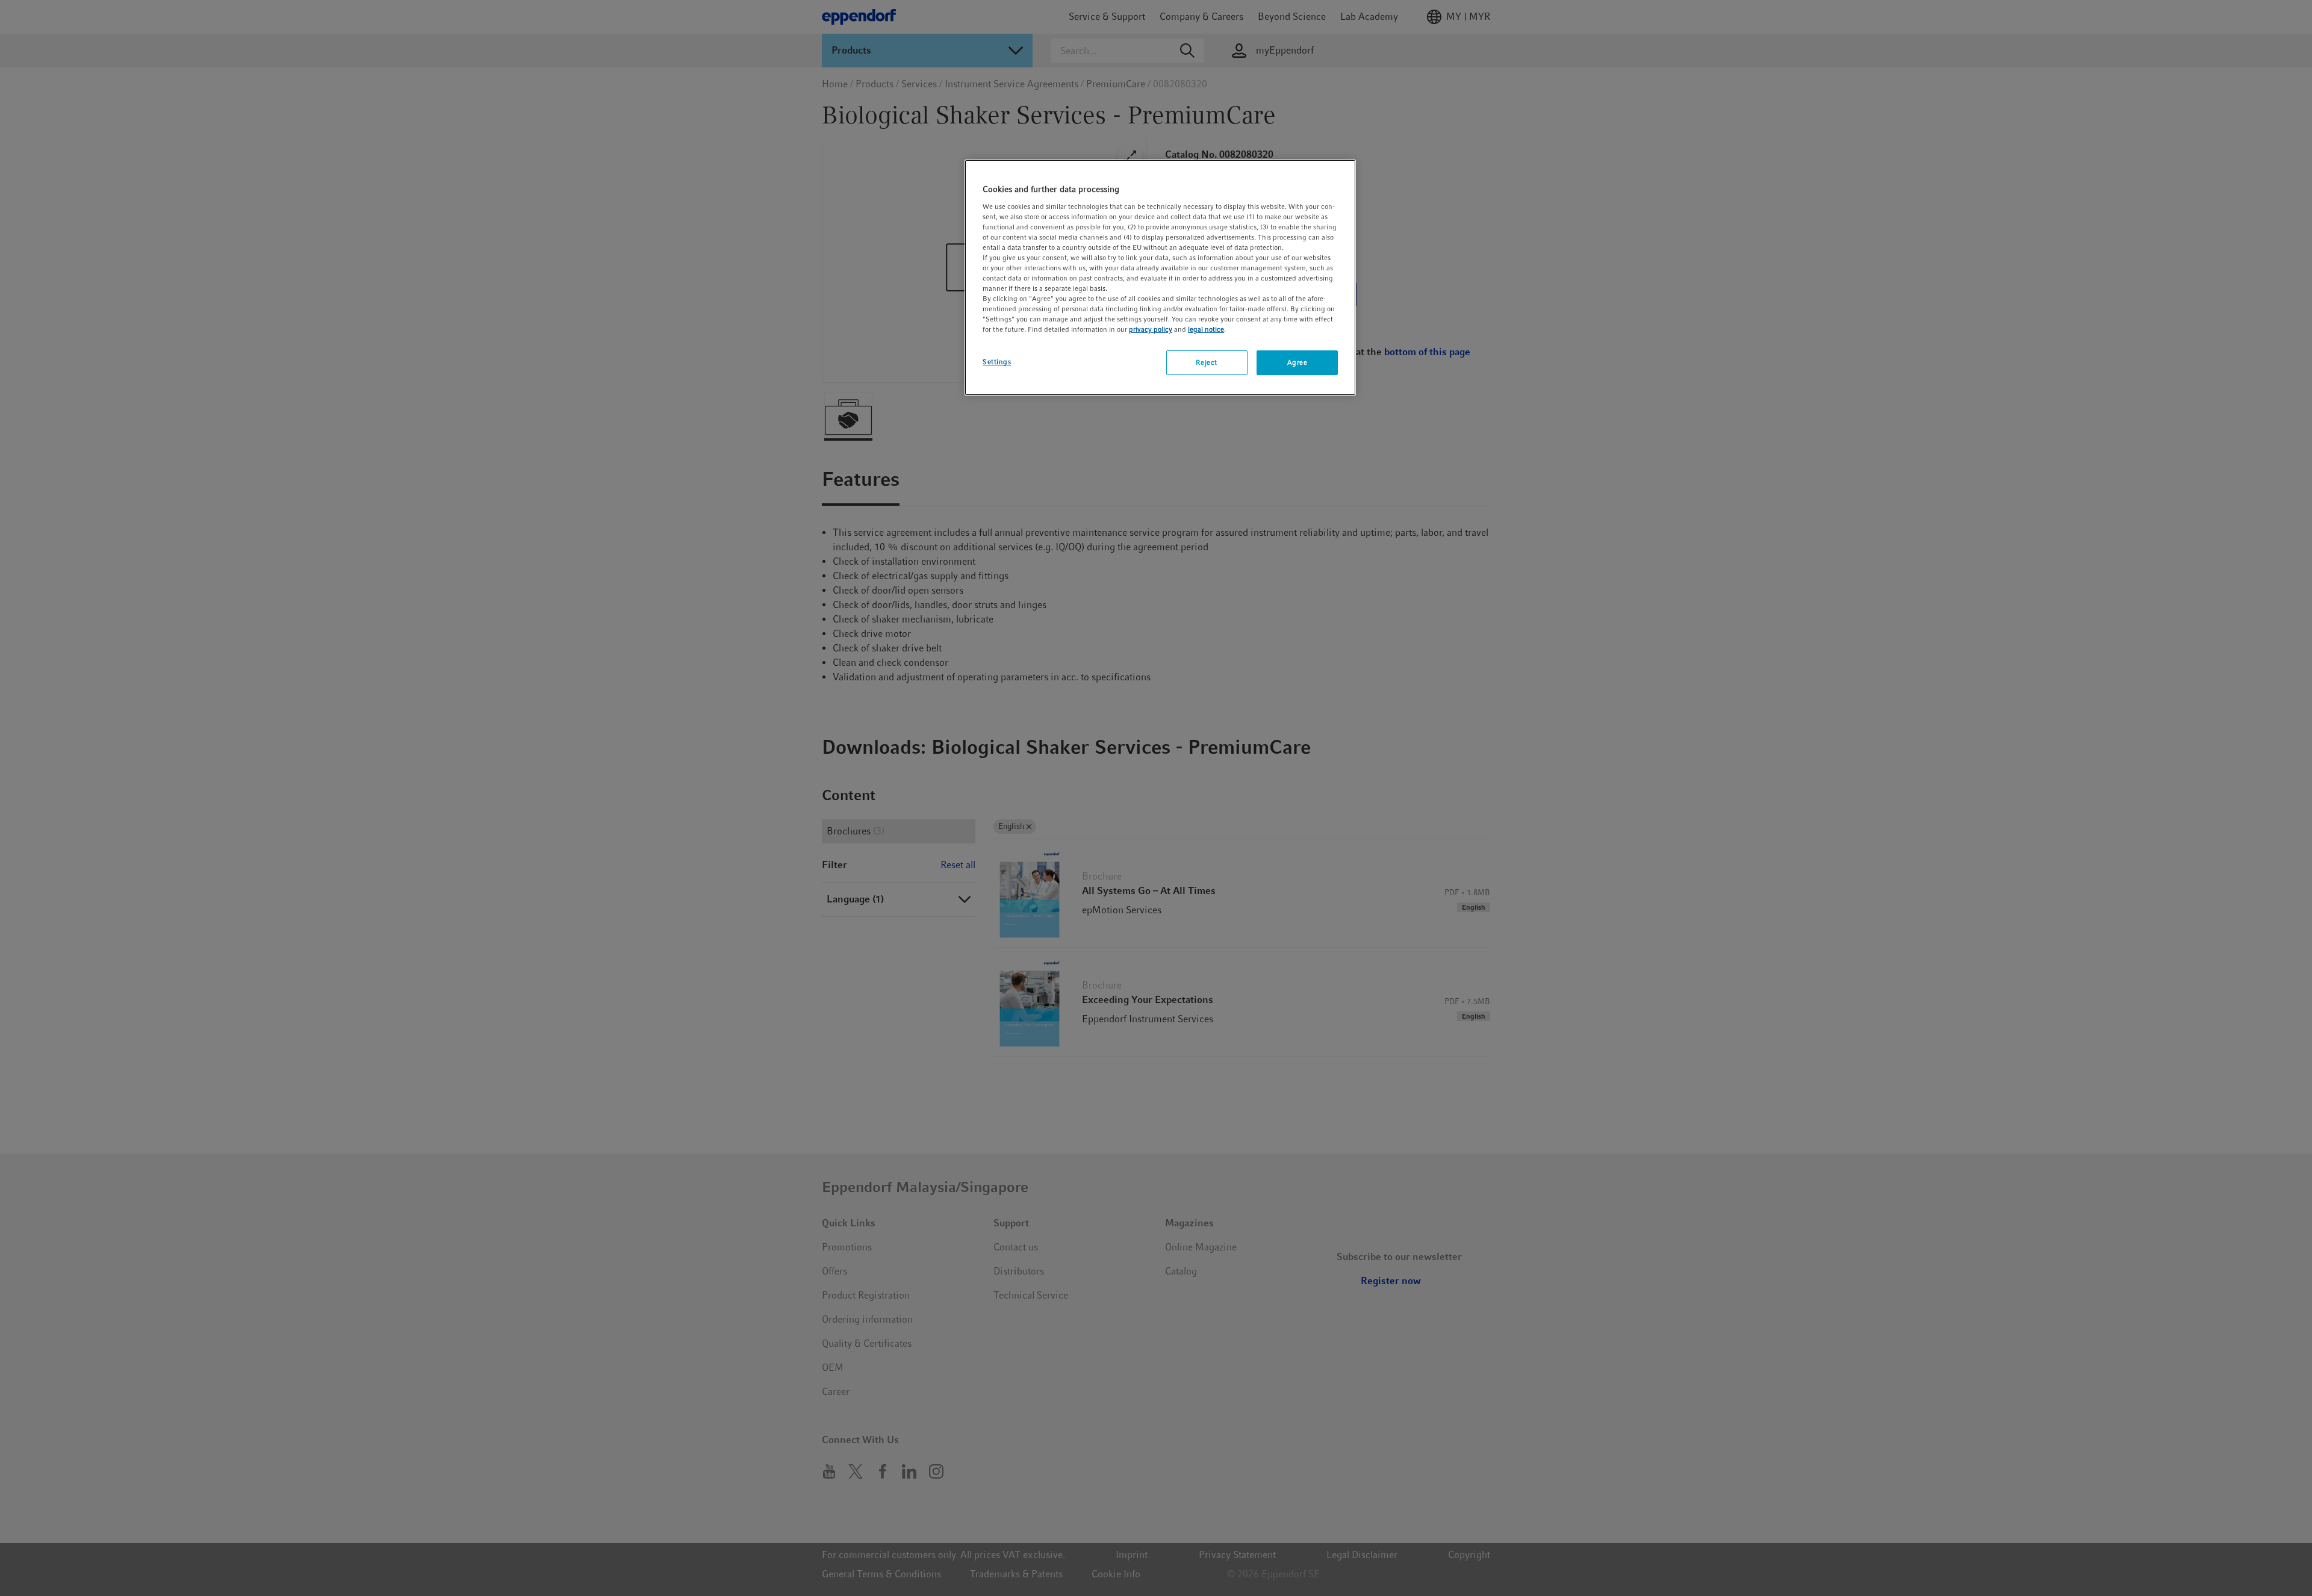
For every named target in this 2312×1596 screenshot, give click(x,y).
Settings (997, 362)
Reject (1206, 362)
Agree (1297, 362)
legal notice (1206, 329)
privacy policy (1151, 329)
